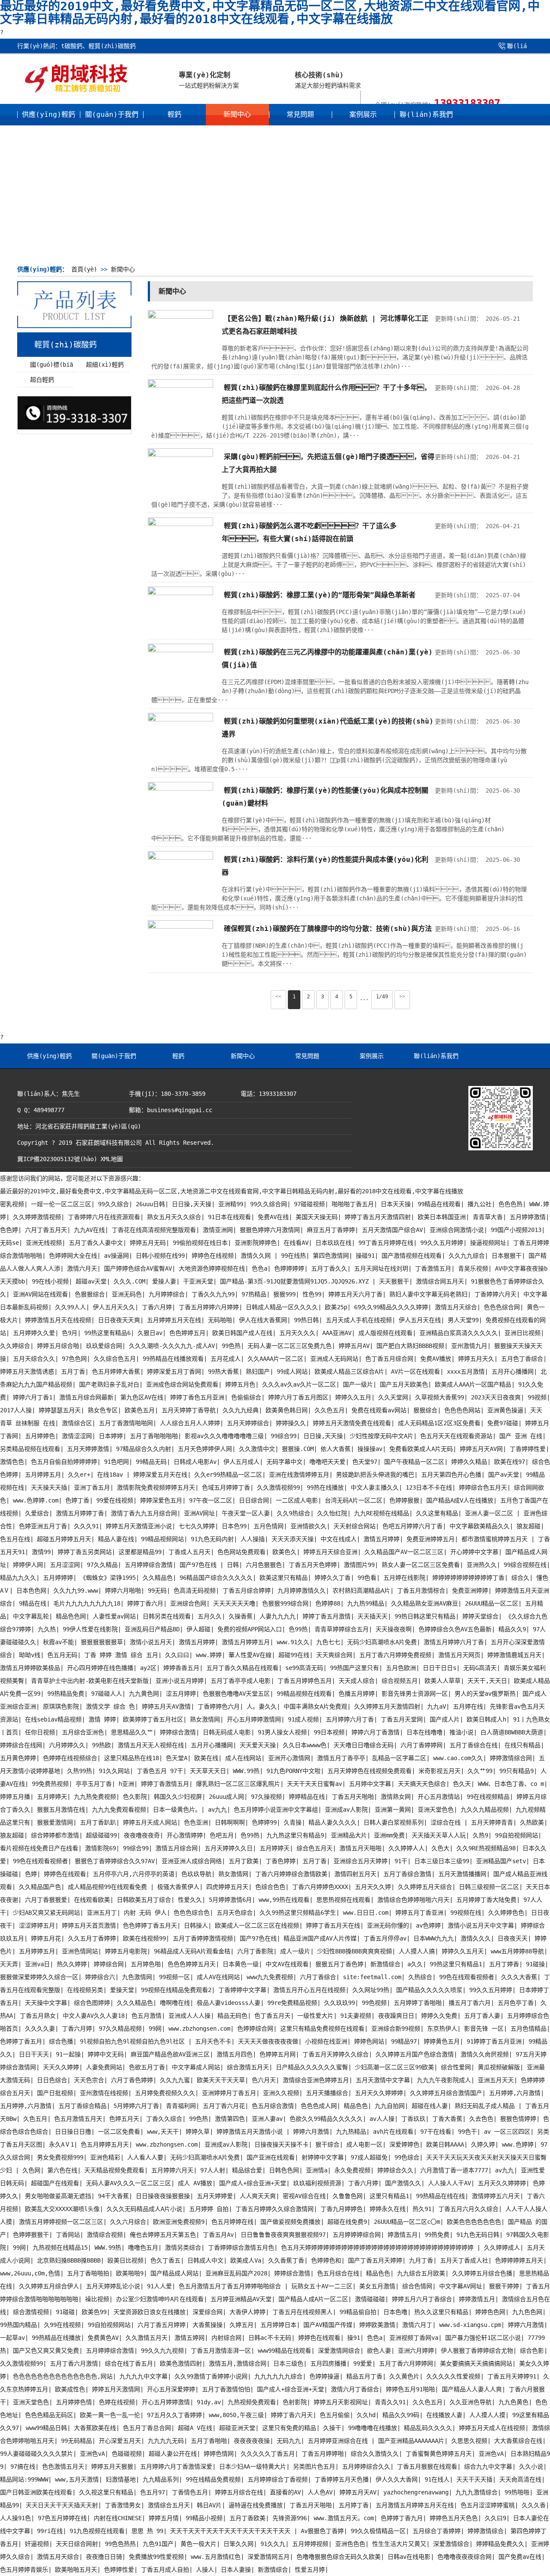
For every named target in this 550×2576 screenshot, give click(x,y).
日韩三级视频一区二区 (489, 1887)
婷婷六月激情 (311, 2132)
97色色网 (74, 1359)
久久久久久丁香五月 (268, 2454)
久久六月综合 (128, 2222)
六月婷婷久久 (67, 1745)
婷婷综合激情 (178, 1732)
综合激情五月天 (248, 2067)
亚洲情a (317, 2170)
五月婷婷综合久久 (366, 2467)
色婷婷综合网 (255, 2029)
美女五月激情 (377, 2286)
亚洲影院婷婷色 (256, 1243)
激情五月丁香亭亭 (341, 1758)
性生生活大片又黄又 (399, 2544)
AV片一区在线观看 (416, 1372)
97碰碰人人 (107, 1694)
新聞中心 (237, 114)
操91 (354, 2338)
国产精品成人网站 (174, 2273)
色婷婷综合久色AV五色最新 (455, 1629)
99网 (155, 2029)
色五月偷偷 (335, 2415)
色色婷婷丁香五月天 (150, 1925)
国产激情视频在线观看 (412, 1256)
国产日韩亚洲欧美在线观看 (36, 2492)
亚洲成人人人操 (189, 2016)
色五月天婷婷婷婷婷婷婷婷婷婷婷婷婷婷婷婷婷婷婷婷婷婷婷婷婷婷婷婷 (379, 2248)
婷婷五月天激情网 (116, 2389)
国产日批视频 (55, 2093)
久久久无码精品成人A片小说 (144, 2209)
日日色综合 (52, 2080)
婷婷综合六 (100, 1977)
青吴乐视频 (473, 1268)
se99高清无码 (304, 1668)
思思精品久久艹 (132, 1732)
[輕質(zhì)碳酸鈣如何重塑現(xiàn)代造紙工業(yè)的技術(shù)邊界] (180, 719)
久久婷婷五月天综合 (425, 1887)
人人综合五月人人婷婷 (190, 1423)
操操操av (370, 1449)
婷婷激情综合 (486, 2531)
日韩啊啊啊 (230, 1822)
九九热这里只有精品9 (295, 1835)
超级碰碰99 (101, 1835)
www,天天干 (163, 2132)
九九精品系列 (161, 2479)
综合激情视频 (31, 2312)
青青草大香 (488, 1217)
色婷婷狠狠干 (31, 2235)
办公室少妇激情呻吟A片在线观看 (160, 2299)
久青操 (293, 1822)
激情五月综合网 (177, 1848)
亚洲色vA (92, 2454)
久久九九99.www (76, 1591)
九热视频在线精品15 (60, 2248)
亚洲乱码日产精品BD (152, 1629)
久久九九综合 (467, 1256)
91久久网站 (114, 1771)
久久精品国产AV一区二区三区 (404, 1552)
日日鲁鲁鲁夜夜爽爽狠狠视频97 (283, 2235)
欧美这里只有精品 (284, 1578)
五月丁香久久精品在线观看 (242, 1668)
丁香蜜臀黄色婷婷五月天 (439, 2454)
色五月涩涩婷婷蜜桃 (488, 2505)
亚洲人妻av (267, 2119)
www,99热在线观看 (284, 1900)
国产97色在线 (258, 1938)
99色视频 (374, 2003)
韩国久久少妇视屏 (178, 1797)
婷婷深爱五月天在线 (160, 1475)
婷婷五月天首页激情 (89, 1925)
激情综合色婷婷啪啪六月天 (413, 1900)
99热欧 (101, 1745)
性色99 (312, 1294)
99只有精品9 (516, 1771)
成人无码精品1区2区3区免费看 (439, 1423)
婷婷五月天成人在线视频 (492, 2428)
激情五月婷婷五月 (246, 1642)
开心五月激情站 (439, 1797)
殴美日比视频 (125, 2260)
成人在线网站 (243, 1758)
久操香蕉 (241, 1616)
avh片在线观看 (393, 2132)
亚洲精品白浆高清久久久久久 (458, 1333)
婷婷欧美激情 (377, 2325)
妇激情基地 (121, 2479)
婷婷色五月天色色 (454, 2518)
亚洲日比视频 (522, 1333)
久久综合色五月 (115, 1359)
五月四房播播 (328, 2363)
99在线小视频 (50, 1281)
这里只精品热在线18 (131, 1758)
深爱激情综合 (451, 2544)
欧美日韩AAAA (445, 2144)
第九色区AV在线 (142, 1397)
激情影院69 (101, 1848)
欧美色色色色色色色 (474, 2222)
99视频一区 (174, 1977)
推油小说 (461, 1732)
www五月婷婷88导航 (517, 1951)
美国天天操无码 (317, 1217)
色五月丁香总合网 (147, 2428)
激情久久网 (257, 1256)
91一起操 (68, 2054)
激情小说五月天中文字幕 (481, 1925)
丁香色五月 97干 (160, 1771)
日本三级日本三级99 (442, 1861)
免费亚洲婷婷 (470, 1591)
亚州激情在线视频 (104, 2093)
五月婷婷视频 (310, 2544)
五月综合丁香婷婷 (437, 2531)
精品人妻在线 (116, 1539)
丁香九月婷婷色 (342, 2209)
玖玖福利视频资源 (317, 2183)
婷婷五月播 (15, 1797)
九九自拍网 (390, 2106)
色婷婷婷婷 (289, 1268)
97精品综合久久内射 (144, 1449)
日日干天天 (34, 2054)
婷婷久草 (198, 2132)
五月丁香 (73, 1372)
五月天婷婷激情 (88, 1449)
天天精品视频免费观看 (114, 2170)
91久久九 (273, 2544)
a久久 (415, 1964)
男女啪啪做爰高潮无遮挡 (58, 2196)
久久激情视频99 (278, 1487)
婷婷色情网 (219, 2454)
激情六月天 (82, 1268)
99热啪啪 (517, 2492)
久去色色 (481, 2119)
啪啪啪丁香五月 (353, 1204)
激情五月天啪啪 (361, 1848)
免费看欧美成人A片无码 (421, 1449)
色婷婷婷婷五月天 (519, 2260)
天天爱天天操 (258, 1745)
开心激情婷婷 (185, 1835)
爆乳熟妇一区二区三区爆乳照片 (238, 1784)
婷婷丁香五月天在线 (333, 1925)
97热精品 (254, 1294)
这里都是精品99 (140, 1552)
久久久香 (534, 2505)
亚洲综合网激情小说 (457, 1230)
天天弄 (9, 1964)
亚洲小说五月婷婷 (180, 1681)
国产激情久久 (403, 2183)
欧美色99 (94, 2312)
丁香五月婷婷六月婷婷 (209, 1307)
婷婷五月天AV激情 (166, 1706)
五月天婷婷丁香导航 (189, 1410)
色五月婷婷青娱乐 (24, 2570)
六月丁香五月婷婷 (162, 2325)
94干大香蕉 (113, 2196)
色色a (260, 1268)
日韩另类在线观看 (167, 1616)
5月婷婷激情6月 (230, 1900)
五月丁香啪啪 (209, 2441)
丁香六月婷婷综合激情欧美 (291, 1874)
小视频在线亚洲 (326, 2041)
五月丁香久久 (329, 1268)
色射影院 (295, 2402)
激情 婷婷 (102, 1719)
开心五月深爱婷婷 (171, 2389)
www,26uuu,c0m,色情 (30, 2273)
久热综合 (420, 1977)
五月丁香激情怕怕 (226, 2389)
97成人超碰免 (369, 2157)
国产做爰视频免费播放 (290, 2222)
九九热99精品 (366, 1603)
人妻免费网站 (104, 2067)
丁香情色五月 (190, 2492)
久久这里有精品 (437, 1513)
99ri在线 (50, 2531)
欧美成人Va (246, 2260)
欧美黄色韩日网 (287, 1410)
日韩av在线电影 (409, 2557)
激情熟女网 (396, 1797)
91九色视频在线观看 (97, 2531)
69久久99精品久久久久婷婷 (391, 1307)
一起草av (12, 2338)
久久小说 (531, 2467)
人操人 (205, 2570)
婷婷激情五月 (477, 2299)
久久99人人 (70, 1307)
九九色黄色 (513, 2402)
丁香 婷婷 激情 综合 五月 (121, 1655)
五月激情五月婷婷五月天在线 (415, 2505)
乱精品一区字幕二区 (399, 1758)
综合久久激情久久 (375, 2454)
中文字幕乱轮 (31, 1616)
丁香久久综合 (164, 2119)
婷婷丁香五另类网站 (85, 1552)
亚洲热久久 (482, 1565)
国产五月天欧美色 (404, 1384)
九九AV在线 (89, 1230)
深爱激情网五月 (269, 2557)
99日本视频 (329, 1732)
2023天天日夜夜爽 (496, 1397)
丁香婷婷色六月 (219, 1706)
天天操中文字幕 (46, 2003)
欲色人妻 (379, 2351)
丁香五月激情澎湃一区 (221, 2351)
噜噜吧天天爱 (327, 1462)
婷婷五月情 (164, 2518)
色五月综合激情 (273, 2106)
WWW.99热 (246, 1771)
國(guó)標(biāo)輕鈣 (45, 367)
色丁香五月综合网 (389, 1359)
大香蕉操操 (208, 2325)
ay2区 (148, 1668)
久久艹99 (480, 1771)
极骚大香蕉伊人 (178, 1887)
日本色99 (234, 1526)
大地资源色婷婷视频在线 (212, 1268)
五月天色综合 (235, 1913)
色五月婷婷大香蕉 (116, 1372)
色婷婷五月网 (278, 2054)
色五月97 (153, 2492)
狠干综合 (327, 2144)
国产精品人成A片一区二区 (313, 2299)
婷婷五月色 (240, 1384)
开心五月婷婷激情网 (254, 1719)
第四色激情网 (331, 1256)
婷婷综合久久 (395, 2170)
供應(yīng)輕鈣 (49, 114)
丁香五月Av (218, 2235)
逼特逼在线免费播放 (256, 2505)
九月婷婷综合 (167, 1294)
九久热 (47, 1629)
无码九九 (289, 2441)
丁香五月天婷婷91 (512, 2376)
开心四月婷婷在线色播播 (100, 1668)
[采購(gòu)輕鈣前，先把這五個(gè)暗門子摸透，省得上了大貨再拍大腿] (180, 455)
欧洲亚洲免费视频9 (179, 2222)
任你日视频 (40, 1732)
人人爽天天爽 (258, 2196)
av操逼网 (116, 1256)
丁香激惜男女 (123, 2505)
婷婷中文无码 (106, 2054)
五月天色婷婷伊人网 (205, 1449)
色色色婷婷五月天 (192, 1964)
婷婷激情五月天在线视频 (58, 1320)
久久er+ (79, 1475)
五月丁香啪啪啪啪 (154, 1436)
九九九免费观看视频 (119, 1810)
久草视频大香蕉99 (440, 1397)
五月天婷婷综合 (248, 1423)
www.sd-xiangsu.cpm (470, 2325)
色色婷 (9, 1230)
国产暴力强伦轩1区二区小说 (483, 2338)
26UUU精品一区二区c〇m (407, 2222)
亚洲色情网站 (80, 1951)
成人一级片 (295, 1951)
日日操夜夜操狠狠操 (163, 2196)
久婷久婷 (483, 2144)
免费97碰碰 (503, 1423)
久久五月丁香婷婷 (92, 1938)
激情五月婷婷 (382, 1539)
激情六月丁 (417, 2325)
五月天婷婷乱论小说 (113, 2286)
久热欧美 (532, 1822)
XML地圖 (112, 1159)
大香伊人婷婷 (247, 2312)
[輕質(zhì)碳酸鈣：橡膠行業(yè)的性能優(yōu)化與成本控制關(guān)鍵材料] (180, 788)
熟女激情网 (205, 1719)
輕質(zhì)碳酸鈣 (66, 345)
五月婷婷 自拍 (209, 2209)
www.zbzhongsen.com (199, 2029)
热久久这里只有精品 (441, 2312)
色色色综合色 (192, 1913)
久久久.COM (129, 1281)
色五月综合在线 (338, 2273)
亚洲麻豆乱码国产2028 (236, 2273)
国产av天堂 (504, 1475)
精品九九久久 (18, 1578)
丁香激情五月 (433, 1268)
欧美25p (336, 1307)
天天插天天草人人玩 (439, 1835)
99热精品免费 (66, 1694)
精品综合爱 (247, 2170)
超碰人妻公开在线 (173, 2454)
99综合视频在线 (525, 1565)
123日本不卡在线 (429, 1487)
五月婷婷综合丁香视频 (278, 2479)
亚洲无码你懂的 (388, 1925)
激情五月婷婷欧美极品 (30, 1668)
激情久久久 (476, 1938)
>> (402, 997)
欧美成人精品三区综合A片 (349, 1372)
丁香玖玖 (413, 2119)
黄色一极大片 (199, 2544)
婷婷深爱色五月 (161, 1500)
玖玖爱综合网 (104, 1346)
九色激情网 (137, 1977)
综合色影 (532, 2351)
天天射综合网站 (354, 1526)
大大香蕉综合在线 (518, 2441)
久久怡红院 (332, 1513)
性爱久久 (190, 1900)
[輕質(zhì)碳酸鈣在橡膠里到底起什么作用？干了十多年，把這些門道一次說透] (180, 386)
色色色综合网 (502, 1307)
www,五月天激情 (77, 2479)
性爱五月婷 (310, 2570)
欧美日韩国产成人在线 (242, 1333)
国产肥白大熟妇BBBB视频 (410, 1346)
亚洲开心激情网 (289, 1758)
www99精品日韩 (46, 2428)
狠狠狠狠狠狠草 (102, 1642)
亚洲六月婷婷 (416, 2351)
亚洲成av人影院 (346, 1810)
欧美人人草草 (443, 1681)
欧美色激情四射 (181, 2363)
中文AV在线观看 (287, 1964)
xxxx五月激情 (466, 1372)
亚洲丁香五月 (92, 1487)
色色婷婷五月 (187, 1333)
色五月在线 (15, 1539)
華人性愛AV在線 (250, 1655)
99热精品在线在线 (440, 2196)
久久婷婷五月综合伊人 (49, 2286)
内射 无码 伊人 (145, 1913)
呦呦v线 (30, 1655)
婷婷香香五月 (181, 1668)
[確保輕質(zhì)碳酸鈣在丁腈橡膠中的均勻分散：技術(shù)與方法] (180, 927)
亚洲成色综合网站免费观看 (182, 1384)
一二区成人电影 (297, 1500)
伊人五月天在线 (420, 1320)
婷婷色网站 (369, 2041)
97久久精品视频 (120, 2029)
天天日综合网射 (77, 2544)
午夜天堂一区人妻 (246, 1513)
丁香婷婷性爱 (528, 1449)
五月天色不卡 (213, 2041)
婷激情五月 (403, 2235)
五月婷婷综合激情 (149, 1565)
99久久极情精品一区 (378, 2531)
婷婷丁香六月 (145, 1603)
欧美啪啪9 (130, 2273)
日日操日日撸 (73, 2132)
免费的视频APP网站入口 (250, 1629)
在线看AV (296, 1243)
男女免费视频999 (60, 2157)
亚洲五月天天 (496, 2080)
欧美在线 (206, 1758)
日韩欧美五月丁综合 (144, 1900)
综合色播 (61, 2041)
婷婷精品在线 (307, 1797)
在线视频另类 (85, 1990)
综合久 (520, 1578)
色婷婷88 (328, 1603)
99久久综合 (113, 1204)
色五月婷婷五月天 (105, 2144)
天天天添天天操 (293, 1539)
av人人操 (382, 2119)
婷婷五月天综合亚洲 (330, 1552)
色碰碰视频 (127, 2454)
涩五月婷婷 (181, 1694)
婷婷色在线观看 (65, 1874)
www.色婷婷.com (36, 1500)
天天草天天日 (208, 1771)
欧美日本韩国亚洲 (442, 1217)
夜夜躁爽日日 (396, 2016)
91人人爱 (159, 2286)
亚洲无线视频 (44, 1243)
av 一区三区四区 (507, 2132)
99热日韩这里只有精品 (425, 1616)
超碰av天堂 (91, 1281)
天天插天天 (373, 1616)
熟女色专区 (103, 1410)
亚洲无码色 (127, 1294)
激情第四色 (230, 2119)
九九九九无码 (166, 2441)
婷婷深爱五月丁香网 (174, 1372)
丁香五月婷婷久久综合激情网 (275, 2209)
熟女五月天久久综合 (174, 1217)
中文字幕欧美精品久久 (480, 1526)
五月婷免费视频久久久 (165, 2093)
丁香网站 (68, 2235)
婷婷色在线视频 (213, 1256)
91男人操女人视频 (282, 1732)
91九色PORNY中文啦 (293, 1771)
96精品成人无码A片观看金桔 (192, 1951)
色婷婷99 (264, 1822)
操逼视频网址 (488, 1243)
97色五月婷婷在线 (62, 2518)
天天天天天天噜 (234, 1603)
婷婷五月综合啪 (58, 1346)
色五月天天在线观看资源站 (456, 1436)
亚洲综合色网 (188, 1603)
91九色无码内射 (212, 1539)
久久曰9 (495, 2518)
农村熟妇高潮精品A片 (361, 1591)
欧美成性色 (70, 2389)
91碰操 (535, 1964)
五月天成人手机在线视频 (359, 1320)
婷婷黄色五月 (442, 2041)
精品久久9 (512, 1629)
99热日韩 (306, 1320)
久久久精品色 (135, 2003)
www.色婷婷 (518, 2144)
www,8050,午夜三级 (236, 2415)
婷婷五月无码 (148, 1243)
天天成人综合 (357, 1681)
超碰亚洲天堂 (237, 2428)
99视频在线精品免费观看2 (176, 1990)
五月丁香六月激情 (74, 2363)
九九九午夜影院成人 (444, 2080)
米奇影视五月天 (440, 1771)
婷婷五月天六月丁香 (355, 1294)
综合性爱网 (456, 2067)
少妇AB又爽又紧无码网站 (46, 1913)
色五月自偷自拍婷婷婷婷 (64, 1462)
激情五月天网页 (459, 1655)
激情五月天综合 (456, 1307)
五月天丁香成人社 (464, 2260)
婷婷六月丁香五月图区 (298, 1397)
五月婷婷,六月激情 (515, 2093)
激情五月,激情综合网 (238, 2363)
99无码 (157, 1591)
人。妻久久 (262, 1706)
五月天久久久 (297, 1333)
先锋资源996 (290, 2518)
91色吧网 (116, 1462)
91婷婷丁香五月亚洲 (494, 2041)
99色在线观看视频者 (40, 1861)
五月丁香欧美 (247, 2518)
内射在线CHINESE (118, 2518)
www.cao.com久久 (458, 1758)
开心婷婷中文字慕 (474, 1552)
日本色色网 (31, 1591)
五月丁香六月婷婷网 (406, 2363)
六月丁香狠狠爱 (46, 1900)
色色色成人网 (319, 2106)
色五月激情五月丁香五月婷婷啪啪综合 (232, 2286)
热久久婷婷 (72, 1964)
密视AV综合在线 (304, 2196)
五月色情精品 (529, 2029)
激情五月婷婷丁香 (80, 1513)
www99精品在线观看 (284, 2351)
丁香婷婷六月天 (495, 1294)
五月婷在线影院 (404, 1578)
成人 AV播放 (195, 2183)
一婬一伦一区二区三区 (61, 1204)
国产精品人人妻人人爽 (472, 2389)
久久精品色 (158, 1578)
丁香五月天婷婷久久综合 (336, 2054)
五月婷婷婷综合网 (357, 2235)
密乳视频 (12, 1204)
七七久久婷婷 (197, 1526)
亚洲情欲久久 (309, 1526)
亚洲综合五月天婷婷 (361, 1861)
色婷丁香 (77, 1500)
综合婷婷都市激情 (55, 1835)
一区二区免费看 (119, 2132)
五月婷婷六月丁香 (350, 1719)
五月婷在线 (468, 1706)
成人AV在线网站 (218, 1977)
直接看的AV (285, 2492)
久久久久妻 (40, 2029)
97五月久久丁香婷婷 (174, 2415)
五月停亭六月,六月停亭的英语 (134, 1874)
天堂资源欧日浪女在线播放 (150, 2312)
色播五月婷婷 (357, 1694)
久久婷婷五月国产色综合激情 (415, 2054)
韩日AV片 (209, 2505)
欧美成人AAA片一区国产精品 (473, 1384)
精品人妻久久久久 (333, 1822)
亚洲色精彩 (105, 2157)
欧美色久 (284, 1552)
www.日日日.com (366, 1913)
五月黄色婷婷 (18, 1758)
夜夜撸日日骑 (104, 2557)
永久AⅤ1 (61, 2144)
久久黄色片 (404, 2376)
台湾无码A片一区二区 (354, 1500)
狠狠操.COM (298, 1449)
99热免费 (437, 2235)
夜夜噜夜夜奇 (142, 1835)
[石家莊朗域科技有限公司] (76, 91)
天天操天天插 (49, 1487)
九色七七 (328, 1642)
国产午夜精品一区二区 (414, 1462)
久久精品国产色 (40, 1887)
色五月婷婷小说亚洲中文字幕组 (276, 1810)
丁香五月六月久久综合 (468, 2209)
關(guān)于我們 (112, 114)
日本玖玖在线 (333, 1243)
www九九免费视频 (270, 1977)
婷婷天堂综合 (480, 1616)
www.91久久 (293, 1642)
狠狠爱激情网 (55, 1822)
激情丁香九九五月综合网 (144, 1513)
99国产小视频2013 (516, 1230)
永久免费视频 (352, 2170)
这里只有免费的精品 (289, 2428)
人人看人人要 (145, 2157)
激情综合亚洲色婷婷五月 (316, 2080)
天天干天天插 (474, 2479)
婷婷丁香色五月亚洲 (197, 1397)
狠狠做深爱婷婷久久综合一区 (39, 1977)
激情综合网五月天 (440, 1281)
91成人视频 (303, 1719)
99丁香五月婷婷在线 (386, 1243)
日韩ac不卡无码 (270, 2338)
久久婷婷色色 (506, 1913)
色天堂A (177, 1758)
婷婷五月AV (354, 1346)
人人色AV (320, 2492)
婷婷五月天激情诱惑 (27, 1372)
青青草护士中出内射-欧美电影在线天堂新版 (90, 1681)
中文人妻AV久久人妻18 (94, 2016)
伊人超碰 (199, 1629)
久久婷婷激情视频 (37, 1217)
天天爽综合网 (334, 1655)
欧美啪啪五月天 (76, 2570)
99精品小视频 (204, 2518)
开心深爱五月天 (120, 2441)
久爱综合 (37, 1513)
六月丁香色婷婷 (132, 2080)
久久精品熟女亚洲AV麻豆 (425, 1603)
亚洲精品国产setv (501, 1861)
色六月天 (264, 2080)
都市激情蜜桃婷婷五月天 (496, 1539)
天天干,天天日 (487, 1681)
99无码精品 (76, 2441)
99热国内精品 (18, 2325)
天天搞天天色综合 (422, 1784)
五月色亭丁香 (516, 2003)
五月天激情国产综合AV (392, 1230)
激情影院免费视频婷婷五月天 (156, 1487)
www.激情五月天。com (344, 2518)
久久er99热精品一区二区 (228, 1475)
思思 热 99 (147, 2531)
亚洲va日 (37, 1964)
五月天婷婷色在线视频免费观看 (370, 1771)
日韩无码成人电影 (227, 1732)
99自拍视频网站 (516, 1835)
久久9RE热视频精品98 (486, 1848)
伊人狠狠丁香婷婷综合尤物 (477, 2351)
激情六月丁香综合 (355, 2389)
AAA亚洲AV (337, 1333)
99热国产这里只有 (354, 1668)
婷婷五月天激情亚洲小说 (139, 1526)
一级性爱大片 (315, 2016)
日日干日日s (440, 1668)
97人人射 (213, 2170)
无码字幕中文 (284, 1462)
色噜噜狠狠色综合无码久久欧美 (339, 2557)
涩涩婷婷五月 (37, 1925)
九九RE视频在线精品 (382, 1513)
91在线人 (437, 2479)
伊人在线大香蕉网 (263, 1320)
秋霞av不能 (58, 1642)
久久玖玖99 (339, 2003)
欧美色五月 (140, 1410)
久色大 (440, 1848)
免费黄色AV (103, 2338)
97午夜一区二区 (211, 1500)
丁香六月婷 (157, 1307)
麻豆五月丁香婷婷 (331, 1230)
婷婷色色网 (490, 2312)
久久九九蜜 (175, 2080)
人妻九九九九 (278, 1616)
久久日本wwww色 (305, 1745)
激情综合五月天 (169, 2505)
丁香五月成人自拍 (165, 2570)
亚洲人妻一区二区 (491, 1513)
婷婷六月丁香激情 (376, 1732)
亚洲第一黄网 (393, 1810)
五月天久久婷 (373, 1887)
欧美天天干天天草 (221, 2080)
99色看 (367, 1578)
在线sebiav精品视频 (53, 1719)
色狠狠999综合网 (285, 1603)
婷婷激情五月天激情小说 (251, 2132)
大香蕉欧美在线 (95, 2428)
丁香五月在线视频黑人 (302, 2312)
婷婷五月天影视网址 (341, 2402)
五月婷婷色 (40, 1436)
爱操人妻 (164, 1281)
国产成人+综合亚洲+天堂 (253, 2183)
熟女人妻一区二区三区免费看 (421, 1565)
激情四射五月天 (355, 1874)
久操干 (332, 2428)
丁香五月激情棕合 (421, 1591)
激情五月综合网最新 (86, 1397)
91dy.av (209, 2402)
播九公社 (480, 1204)
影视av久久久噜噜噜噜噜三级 (224, 1436)
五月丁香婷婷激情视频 (203, 1938)
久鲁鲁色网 (348, 2196)
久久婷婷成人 (502, 2248)
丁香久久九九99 (213, 1294)
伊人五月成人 (241, 1462)
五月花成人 (226, 1359)
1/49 (382, 997)
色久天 (462, 1784)
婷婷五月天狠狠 (112, 2467)
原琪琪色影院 (61, 1706)
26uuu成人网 (226, 1797)
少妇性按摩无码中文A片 (382, 1436)
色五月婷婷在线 (232, 2222)
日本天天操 (396, 1204)
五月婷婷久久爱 (34, 1333)
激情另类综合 (183, 2248)
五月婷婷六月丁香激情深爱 (176, 2467)
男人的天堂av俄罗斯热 (485, 1694)
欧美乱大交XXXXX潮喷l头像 (62, 2209)
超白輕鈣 (42, 380)
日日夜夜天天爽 (119, 1320)
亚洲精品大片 (349, 1835)
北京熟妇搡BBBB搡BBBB (69, 2260)
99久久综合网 (269, 1204)
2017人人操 (16, 1410)
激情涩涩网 (77, 1436)
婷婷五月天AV (358, 2492)
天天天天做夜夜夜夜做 (268, 2041)
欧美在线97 (510, 1462)
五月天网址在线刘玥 (381, 1268)
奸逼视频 (37, 2544)
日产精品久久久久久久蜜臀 (312, 2067)
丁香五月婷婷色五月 (305, 1681)
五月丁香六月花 (224, 2106)
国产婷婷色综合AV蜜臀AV (138, 1268)
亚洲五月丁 (102, 1913)
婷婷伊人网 (28, 1565)
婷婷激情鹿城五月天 (514, 1655)
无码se (9, 1243)
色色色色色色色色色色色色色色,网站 (63, 2376)
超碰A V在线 (195, 2428)
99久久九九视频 (162, 2351)
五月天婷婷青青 (492, 1822)
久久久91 (86, 1526)
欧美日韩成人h (486, 1719)
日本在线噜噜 (425, 1732)
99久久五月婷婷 (442, 1243)
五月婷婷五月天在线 (174, 1320)
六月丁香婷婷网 (422, 1745)
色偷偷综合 (246, 1397)
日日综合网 (254, 1500)
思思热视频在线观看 (343, 1900)
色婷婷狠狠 (404, 1500)
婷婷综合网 (109, 1964)
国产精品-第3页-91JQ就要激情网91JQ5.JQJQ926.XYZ (296, 1281)
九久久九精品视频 (485, 1810)
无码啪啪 (220, 1320)
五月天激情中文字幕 (383, 2080)
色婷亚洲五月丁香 (43, 1526)
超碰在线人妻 (430, 2106)
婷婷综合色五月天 (483, 1487)
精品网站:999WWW (24, 2479)
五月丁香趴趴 (98, 1822)
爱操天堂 (122, 1990)
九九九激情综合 (477, 2492)
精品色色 (356, 2106)
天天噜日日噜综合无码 (364, 1745)
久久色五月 (330, 1410)
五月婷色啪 (146, 1964)
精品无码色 (232, 2016)
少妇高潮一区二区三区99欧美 (394, 2067)
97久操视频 (266, 1797)
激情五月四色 (235, 2054)
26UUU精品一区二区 (492, 1603)
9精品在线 (33, 1603)
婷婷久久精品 (469, 1462)
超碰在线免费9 (347, 2222)
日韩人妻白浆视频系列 (394, 1822)
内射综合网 (226, 2338)
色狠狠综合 (90, 1294)
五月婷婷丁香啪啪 (418, 2003)
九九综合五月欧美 (421, 2273)
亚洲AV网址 (199, 1513)
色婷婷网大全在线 (73, 1256)
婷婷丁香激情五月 (165, 1784)
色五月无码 (62, 1655)
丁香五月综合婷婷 (247, 1591)
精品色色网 (71, 1616)
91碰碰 (65, 2312)
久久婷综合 (15, 1346)
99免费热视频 (50, 1784)
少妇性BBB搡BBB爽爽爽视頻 (354, 1951)
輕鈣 (174, 114)
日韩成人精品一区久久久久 (282, 1307)
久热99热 (79, 1771)
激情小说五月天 (151, 1642)
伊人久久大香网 (397, 2479)
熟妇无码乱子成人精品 (486, 2106)
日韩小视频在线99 (160, 1256)
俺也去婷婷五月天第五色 (163, 2235)
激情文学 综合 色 (110, 1706)
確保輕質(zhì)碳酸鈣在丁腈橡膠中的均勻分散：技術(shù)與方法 (328, 929)
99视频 (537, 1397)
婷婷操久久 (291, 1423)
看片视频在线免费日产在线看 (39, 1848)
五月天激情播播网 (462, 1874)
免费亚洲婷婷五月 (431, 1539)
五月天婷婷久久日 (229, 1848)
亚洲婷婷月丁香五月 (229, 2093)
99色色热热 (120, 2544)
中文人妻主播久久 (375, 1487)
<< (278, 997)
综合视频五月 (400, 1681)
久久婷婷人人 (406, 1848)
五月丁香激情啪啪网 (126, 1423)
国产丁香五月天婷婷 (375, 2260)
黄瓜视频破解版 (499, 2067)
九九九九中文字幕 (144, 2376)
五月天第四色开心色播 (451, 1475)
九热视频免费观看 (252, 2402)
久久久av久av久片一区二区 (299, 1384)
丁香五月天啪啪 (353, 1797)
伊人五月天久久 (114, 1307)
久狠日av (150, 1333)
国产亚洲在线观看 (271, 2157)
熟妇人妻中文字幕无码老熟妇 (428, 1294)
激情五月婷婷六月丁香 (454, 1642)
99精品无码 (151, 1462)
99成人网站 (292, 1372)
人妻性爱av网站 (114, 1616)
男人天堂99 (463, 1320)
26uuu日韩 (150, 1204)
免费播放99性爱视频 (156, 2557)
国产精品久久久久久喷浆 (429, 1990)
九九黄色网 (144, 1694)
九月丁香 (421, 2260)
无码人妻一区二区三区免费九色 (290, 1346)
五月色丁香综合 (522, 1359)
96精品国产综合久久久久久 (216, 1578)
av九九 (217, 1810)
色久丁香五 (165, 2260)
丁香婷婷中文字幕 (242, 1990)
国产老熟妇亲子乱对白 (109, 1384)
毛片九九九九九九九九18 (87, 1603)
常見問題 (300, 114)
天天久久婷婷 (61, 2067)
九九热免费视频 (95, 1797)
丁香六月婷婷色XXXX (320, 1887)
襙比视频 (97, 2299)
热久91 (422, 2209)
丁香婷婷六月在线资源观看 (104, 1217)
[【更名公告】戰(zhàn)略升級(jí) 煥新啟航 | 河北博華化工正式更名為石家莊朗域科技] (180, 316)
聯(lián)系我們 (510, 49)
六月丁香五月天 (46, 1230)
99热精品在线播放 (56, 2338)
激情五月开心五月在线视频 (309, 1990)
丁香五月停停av (385, 1938)
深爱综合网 (208, 2312)
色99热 (298, 1629)
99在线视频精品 (488, 1797)
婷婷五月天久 (476, 1359)
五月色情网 (269, 1526)
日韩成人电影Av (195, 1462)
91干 (401, 1861)
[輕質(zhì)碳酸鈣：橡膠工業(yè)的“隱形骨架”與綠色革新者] (180, 593)
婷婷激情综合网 (511, 1758)
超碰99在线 (294, 1655)
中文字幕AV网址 (461, 2286)
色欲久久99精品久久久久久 (326, 2119)
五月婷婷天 (52, 1797)
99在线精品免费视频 (213, 2479)
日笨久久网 (238, 2544)
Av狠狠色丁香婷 (322, 2531)
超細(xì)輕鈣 (105, 365)
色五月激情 (147, 2016)
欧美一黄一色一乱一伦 (110, 2415)
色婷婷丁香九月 (402, 2518)
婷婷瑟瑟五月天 (60, 1410)
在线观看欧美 (92, 1900)
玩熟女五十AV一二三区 (322, 2286)
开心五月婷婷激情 (166, 2402)
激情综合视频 (105, 2235)
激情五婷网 (189, 2338)
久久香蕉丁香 (286, 2260)
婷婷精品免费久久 (500, 2544)
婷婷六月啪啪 (123, 1591)
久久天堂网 (393, 1397)
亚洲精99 (231, 1204)
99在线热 (293, 1256)
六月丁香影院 (255, 1951)
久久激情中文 (257, 1449)
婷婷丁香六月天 (292, 2415)
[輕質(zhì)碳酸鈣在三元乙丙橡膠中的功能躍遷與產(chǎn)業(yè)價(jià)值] (180, 650)
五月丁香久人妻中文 (96, 1243)
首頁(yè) (84, 269)
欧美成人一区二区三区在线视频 (257, 1925)
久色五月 (35, 2119)
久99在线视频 (62, 2325)
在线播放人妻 (444, 2415)
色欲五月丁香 (147, 2067)
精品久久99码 (401, 2415)
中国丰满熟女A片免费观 (315, 1706)
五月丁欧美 (244, 1861)
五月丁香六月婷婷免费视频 (395, 1655)
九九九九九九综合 (278, 2376)
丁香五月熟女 (38, 2016)
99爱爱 (363, 2363)
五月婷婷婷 (58, 1578)
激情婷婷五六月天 (496, 2196)
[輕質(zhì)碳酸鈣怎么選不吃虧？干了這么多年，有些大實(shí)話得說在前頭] (180, 524)
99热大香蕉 (223, 1372)
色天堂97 (365, 1462)
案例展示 (363, 114)
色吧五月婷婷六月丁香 (412, 1526)
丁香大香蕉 (447, 2119)
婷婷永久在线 (388, 2209)
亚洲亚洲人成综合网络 (192, 1861)
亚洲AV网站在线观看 (40, 1294)
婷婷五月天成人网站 (150, 1822)
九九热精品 (351, 2132)
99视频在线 (466, 1913)
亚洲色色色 (350, 2544)
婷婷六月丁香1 (33, 1397)
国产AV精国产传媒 (328, 2325)
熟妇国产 (258, 1372)
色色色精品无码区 (49, 2415)
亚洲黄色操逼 (505, 1410)
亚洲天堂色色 (436, 1810)
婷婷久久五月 (353, 1397)
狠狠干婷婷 (504, 2286)
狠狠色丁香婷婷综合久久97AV (115, 1861)
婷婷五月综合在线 (239, 2492)
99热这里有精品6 (107, 1333)
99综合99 (284, 1436)
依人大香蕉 (336, 1449)
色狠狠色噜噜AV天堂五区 (236, 1694)
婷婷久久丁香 (333, 1578)
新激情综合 (385, 1964)
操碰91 (365, 1256)
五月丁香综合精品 (82, 2106)
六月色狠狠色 (264, 1565)
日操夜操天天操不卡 (281, 2144)
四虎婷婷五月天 (227, 1887)
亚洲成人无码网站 (334, 1359)
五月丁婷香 (504, 1964)
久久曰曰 (177, 1655)
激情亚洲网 (218, 1230)
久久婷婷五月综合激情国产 (446, 2093)
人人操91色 (15, 2518)
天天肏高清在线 (520, 2479)
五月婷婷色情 (74, 2402)
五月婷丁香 (354, 2505)
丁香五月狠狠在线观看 (427, 2467)
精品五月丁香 (364, 2376)
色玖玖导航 (196, 1874)
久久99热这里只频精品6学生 (298, 1913)
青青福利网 (181, 2106)
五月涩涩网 (65, 1565)
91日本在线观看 (229, 1217)
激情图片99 (359, 1565)
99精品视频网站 (162, 1539)
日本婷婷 (111, 1436)
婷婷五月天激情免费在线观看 (352, 1423)
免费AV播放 (436, 1359)
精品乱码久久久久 (428, 2428)
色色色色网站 (462, 1410)
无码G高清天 (480, 1668)
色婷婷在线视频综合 (70, 1758)
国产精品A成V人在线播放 (460, 1500)
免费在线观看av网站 (379, 1410)
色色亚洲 (196, 1822)
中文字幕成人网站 (196, 2067)
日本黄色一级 (241, 1964)
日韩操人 (196, 1925)
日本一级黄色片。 (177, 1810)
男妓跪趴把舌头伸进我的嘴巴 (375, 1475)
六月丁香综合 (318, 1977)
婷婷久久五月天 (463, 1951)
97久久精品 (102, 1565)
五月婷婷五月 (43, 1475)
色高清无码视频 (195, 1591)
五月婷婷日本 (278, 2325)
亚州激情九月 (469, 1346)
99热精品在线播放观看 (173, 1359)
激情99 (41, 1552)
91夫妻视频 (356, 2016)
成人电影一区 (364, 2144)
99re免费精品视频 (292, 2003)
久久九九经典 (241, 1410)
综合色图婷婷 (92, 2003)
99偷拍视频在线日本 (200, 1243)
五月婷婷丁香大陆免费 (486, 1900)
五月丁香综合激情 (407, 1874)
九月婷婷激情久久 (302, 1591)
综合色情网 (417, 2286)
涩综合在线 (447, 1822)
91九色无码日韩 (478, 2235)
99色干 (467, 2132)
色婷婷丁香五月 (21, 2041)
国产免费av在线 (520, 2557)
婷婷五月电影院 (126, 1951)
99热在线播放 (325, 1487)
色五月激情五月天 (78, 2119)
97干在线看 (436, 2132)
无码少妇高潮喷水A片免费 (382, 1642)
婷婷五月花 (46, 1938)
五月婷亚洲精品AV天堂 (241, 2299)
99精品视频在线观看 (304, 1694)
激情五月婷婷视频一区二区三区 (61, 2222)
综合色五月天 (315, 1848)
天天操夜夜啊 (394, 1629)
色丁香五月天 (272, 2016)
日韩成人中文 (205, 2260)
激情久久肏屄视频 (485, 2054)
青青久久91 (390, 2402)
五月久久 (210, 1616)
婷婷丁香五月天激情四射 (378, 1217)
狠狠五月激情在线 (61, 1810)
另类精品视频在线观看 (30, 1449)
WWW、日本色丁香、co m (511, 1784)
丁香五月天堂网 (402, 1719)
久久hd (366, 2415)
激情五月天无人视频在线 (151, 1745)
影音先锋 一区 (484, 2029)
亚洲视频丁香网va (414, 2338)
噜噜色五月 (143, 2248)
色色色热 (510, 1204)
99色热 (231, 1346)
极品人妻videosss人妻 (229, 2003)
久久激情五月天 (147, 2338)
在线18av (112, 1475)
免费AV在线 (273, 1217)
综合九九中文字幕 (488, 2467)
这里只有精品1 (389, 2196)
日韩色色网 (284, 2170)
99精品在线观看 (439, 1204)
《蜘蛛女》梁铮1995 (108, 1578)
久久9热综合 (293, 1513)
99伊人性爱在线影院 (90, 1629)
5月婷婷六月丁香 (136, 2106)
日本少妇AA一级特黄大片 (253, 2467)
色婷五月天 (124, 2119)
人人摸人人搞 (417, 1951)
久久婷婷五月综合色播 (482, 2273)
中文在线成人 (339, 1539)
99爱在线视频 (115, 1500)
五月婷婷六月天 (172, 2170)
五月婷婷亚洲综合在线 (339, 2441)
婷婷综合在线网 (21, 1745)
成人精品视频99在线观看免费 (109, 1887)
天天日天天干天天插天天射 (62, 2505)
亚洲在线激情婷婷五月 (299, 1475)
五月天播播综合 (327, 2093)
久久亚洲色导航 (471, 2402)
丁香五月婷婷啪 (323, 2454)
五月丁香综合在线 (474, 1745)
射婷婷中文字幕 (323, 2157)
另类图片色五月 (314, 2467)
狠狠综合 (425, 1410)
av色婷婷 (428, 1925)
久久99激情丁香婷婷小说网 (211, 2376)
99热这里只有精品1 (456, 1964)
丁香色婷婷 (281, 1861)
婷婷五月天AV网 (481, 1449)
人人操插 (253, 1539)
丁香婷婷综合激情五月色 (241, 2248)
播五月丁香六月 (470, 2003)
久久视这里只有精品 (106, 2492)
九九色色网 (527, 2312)
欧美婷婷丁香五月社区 (153, 1719)
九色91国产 (158, 2544)
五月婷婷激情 (528, 1217)
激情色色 (12, 1462)
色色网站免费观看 (241, 1552)
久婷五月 (241, 2325)
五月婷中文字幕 (370, 1784)
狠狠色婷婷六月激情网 (270, 1230)
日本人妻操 (236, 2570)
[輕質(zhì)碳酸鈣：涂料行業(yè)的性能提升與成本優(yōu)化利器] (180, 858)
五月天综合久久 (34, 1359)
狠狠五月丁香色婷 (339, 1964)
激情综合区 (77, 1423)
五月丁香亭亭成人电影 (241, 1681)
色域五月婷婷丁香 (226, 1487)
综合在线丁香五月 (129, 2363)
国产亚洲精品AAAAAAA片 (411, 2441)
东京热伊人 (442, 2029)
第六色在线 (62, 2170)
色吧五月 (222, 1835)
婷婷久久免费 (439, 2016)
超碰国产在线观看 (55, 2183)
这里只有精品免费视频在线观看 (322, 2029)
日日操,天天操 (192, 1204)
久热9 (480, 1835)
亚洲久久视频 (281, 2093)
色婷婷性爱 (119, 2570)
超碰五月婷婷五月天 (64, 1539)
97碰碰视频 (309, 1204)
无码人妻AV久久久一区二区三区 (128, 2183)
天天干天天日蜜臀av (315, 1784)
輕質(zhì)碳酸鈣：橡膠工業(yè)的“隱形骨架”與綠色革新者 (320, 595)
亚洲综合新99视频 (396, 2029)
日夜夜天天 (513, 1938)
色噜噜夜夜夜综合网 (464, 2557)
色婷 (31, 1874)
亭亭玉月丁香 (94, 1784)
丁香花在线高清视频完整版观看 (154, 1230)
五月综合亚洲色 (83, 1732)
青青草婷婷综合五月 (342, 1629)
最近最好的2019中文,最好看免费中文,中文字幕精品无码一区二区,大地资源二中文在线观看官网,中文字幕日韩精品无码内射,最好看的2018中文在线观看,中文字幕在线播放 (232, 1191)
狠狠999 (284, 1294)
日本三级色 (288, 2363)
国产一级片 (358, 1384)
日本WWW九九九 (434, 1938)
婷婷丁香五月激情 (327, 1616)
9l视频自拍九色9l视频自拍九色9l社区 (134, 2041)
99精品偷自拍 (358, 2312)
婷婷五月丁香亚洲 (419, 1913)
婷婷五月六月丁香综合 (422, 2299)
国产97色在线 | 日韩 (209, 1565)
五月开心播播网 (513, 1372)
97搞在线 (23, 2467)
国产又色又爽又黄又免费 (46, 2351)
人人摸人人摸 (487, 2415)
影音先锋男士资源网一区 (415, 1694)
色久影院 (135, 1797)
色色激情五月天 (63, 2467)
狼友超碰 (529, 1526)
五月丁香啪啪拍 (88, 2273)
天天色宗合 (89, 2080)
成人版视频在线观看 (385, 1333)
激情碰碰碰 (370, 2299)
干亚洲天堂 (198, 1281)
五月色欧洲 (401, 1668)
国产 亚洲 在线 (521, 1436)
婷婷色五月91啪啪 (410, 2389)
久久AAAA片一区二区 (275, 1359)
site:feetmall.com (372, 1977)
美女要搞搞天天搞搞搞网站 (476, 2363)
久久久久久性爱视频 (453, 2376)
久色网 (31, 2170)
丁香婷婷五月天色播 (342, 2479)
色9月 (70, 1333)
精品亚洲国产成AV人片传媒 (320, 1938)
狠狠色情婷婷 (518, 2119)
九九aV (437, 1706)
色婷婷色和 (326, 2260)
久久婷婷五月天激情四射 (387, 1706)
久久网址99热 (371, 1990)
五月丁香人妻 (482, 2016)
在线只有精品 (522, 1745)
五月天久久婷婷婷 (379, 2093)
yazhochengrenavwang (416, 2492)
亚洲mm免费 (389, 1835)
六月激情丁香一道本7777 (454, 2170)
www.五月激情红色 (216, 2557)
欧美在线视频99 (144, 1938)
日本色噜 (395, 2312)
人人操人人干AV (449, 2183)
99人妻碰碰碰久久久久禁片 (37, 2454)
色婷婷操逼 (324, 2376)
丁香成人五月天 (189, 1552)
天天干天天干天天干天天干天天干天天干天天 (232, 2531)
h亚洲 (126, 1784)
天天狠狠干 (394, 1281)
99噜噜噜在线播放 (373, 2428)
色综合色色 (270, 1887)
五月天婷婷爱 (215, 2196)
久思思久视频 (469, 2441)
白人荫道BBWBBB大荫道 (512, 1732)
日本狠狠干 (507, 1256)
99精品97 (404, 2041)
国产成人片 (445, 1719)
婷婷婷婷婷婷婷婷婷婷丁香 (468, 1578)
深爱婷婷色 (404, 2144)
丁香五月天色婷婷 (313, 1565)
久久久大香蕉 (519, 1977)
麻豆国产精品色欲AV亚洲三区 (170, 2054)
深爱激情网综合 (339, 2351)
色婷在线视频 (117, 2402)
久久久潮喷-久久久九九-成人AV (172, 1346)
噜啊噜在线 (175, 2003)
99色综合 (407, 2157)
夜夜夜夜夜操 (252, 2441)
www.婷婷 (209, 1655)
